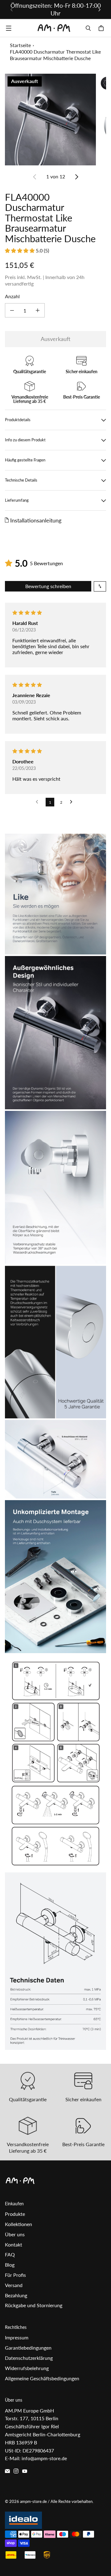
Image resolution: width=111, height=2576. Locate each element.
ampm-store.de (33, 2501)
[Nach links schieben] (12, 10)
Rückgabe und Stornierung (34, 2305)
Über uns (15, 2234)
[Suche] (88, 28)
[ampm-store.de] (54, 28)
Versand (14, 2285)
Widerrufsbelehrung (27, 2368)
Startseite (20, 45)
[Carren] (102, 28)
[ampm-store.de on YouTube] (25, 2471)
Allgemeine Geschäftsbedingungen (42, 2378)
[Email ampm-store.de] (7, 2471)
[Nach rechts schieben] (99, 10)
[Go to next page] (73, 802)
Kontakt (14, 2244)
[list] (55, 119)
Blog (10, 2265)
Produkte (15, 2214)
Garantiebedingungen (28, 2348)
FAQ (10, 2254)
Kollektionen (18, 2224)
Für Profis (15, 2275)
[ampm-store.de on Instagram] (16, 2471)
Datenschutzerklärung (29, 2358)
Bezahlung (16, 2295)
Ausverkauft (55, 339)
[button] (20, 250)
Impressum (17, 2337)
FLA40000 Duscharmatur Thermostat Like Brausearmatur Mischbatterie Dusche (55, 55)
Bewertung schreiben (48, 586)
